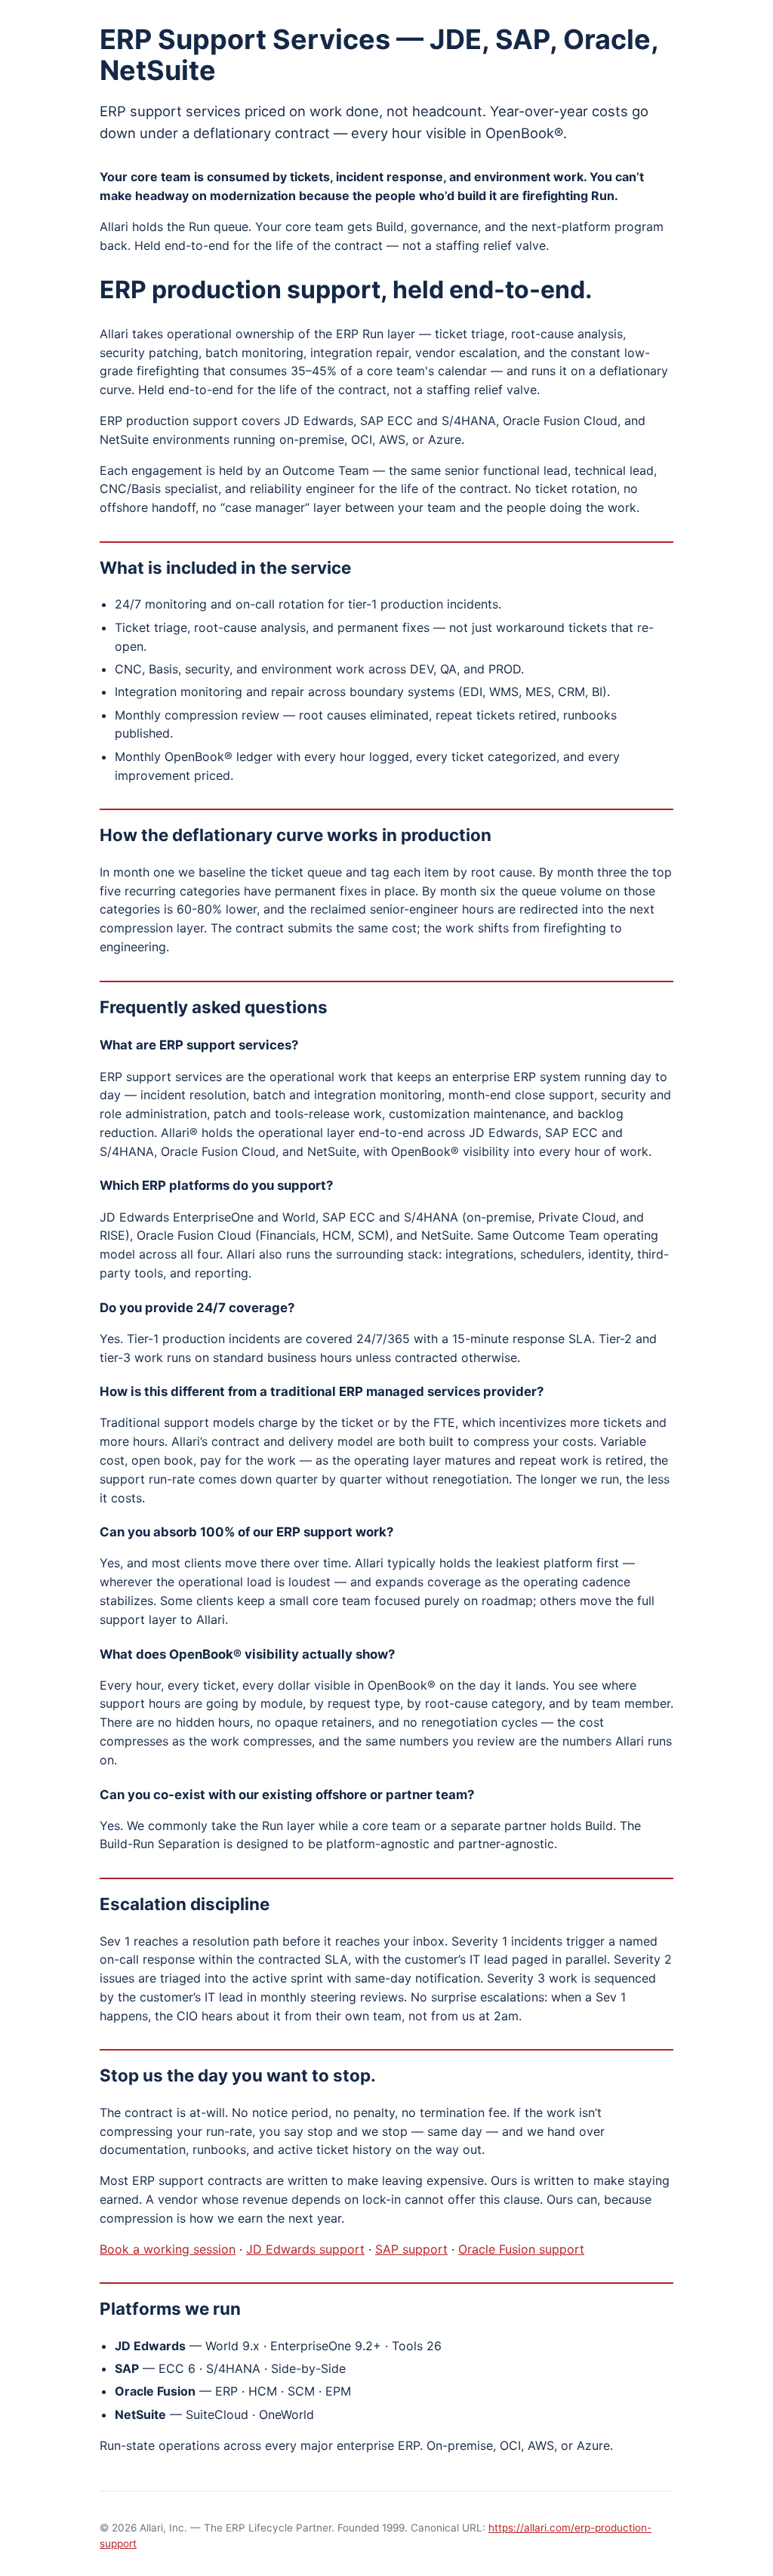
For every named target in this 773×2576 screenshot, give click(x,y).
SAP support (411, 2249)
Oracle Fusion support (521, 2249)
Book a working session (168, 2249)
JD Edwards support (305, 2249)
